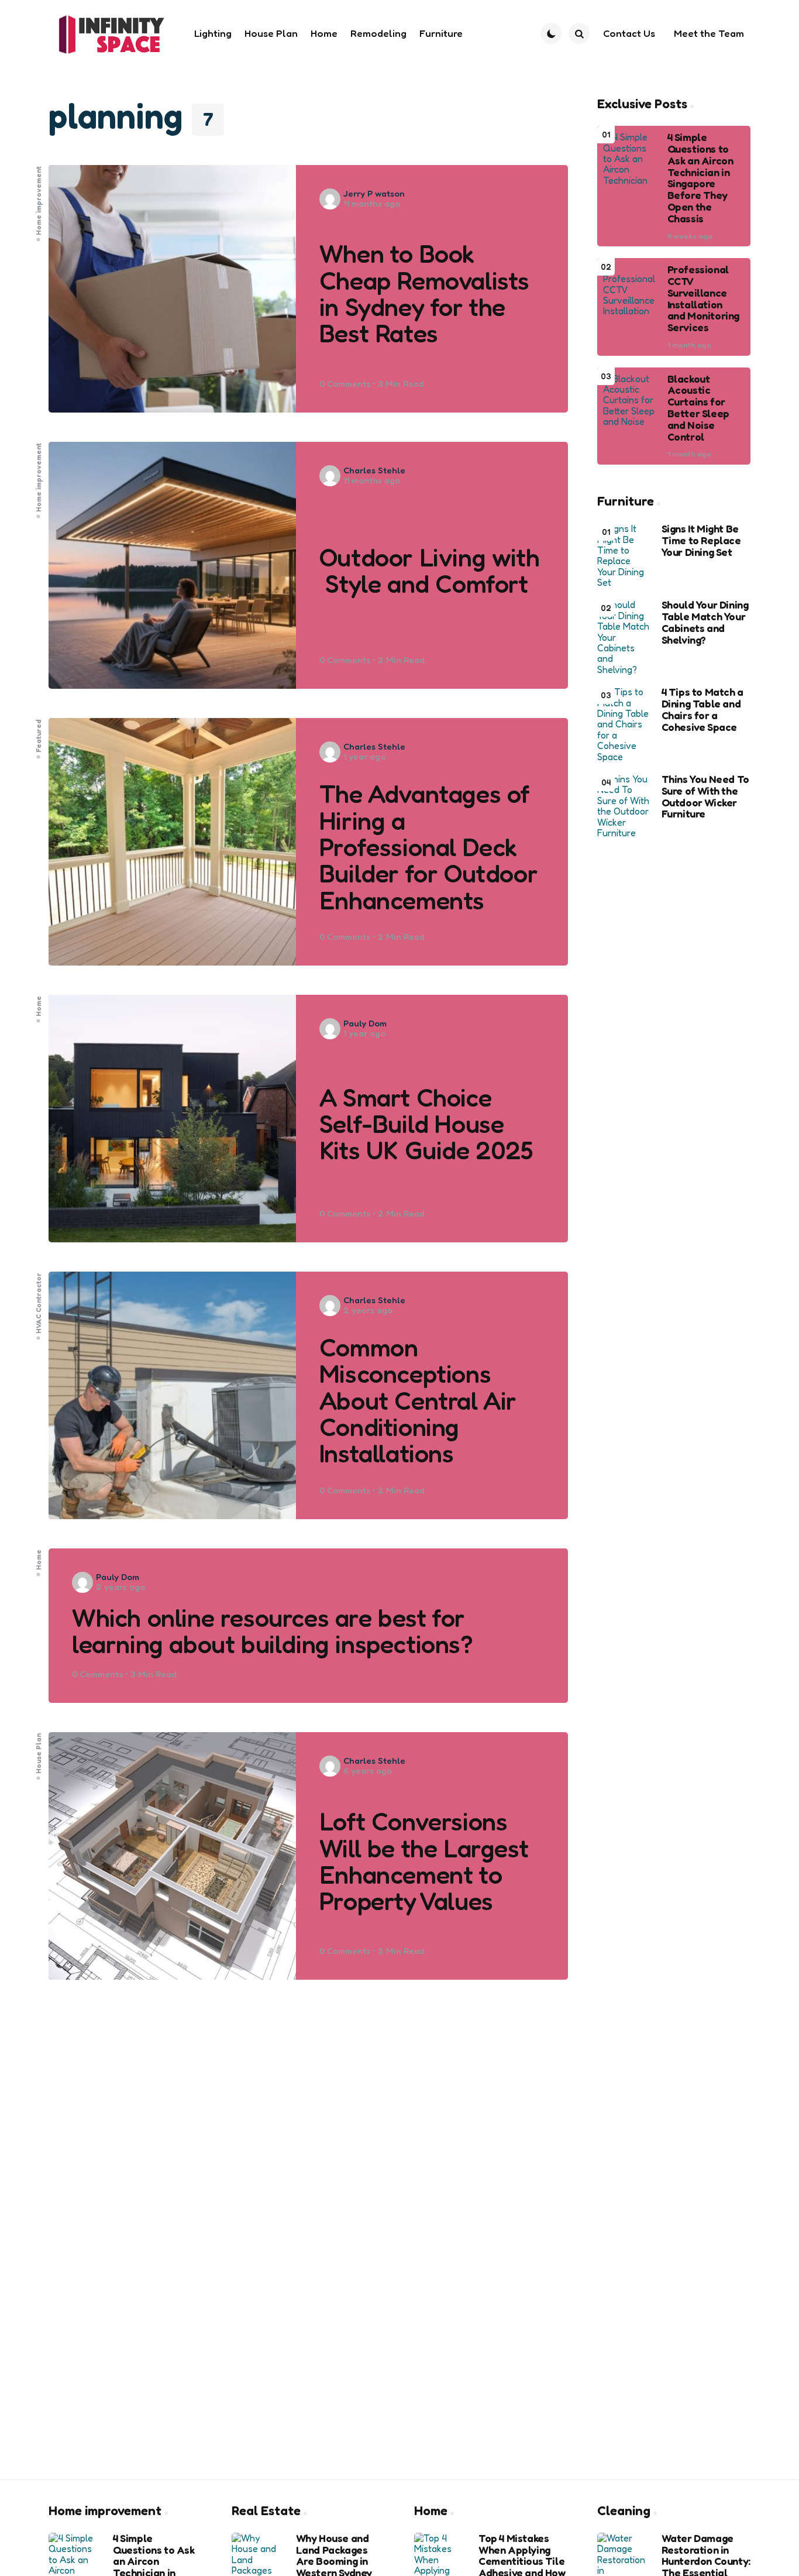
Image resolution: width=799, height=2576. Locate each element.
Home (39, 1006)
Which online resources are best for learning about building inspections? (273, 1631)
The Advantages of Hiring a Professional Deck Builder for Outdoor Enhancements (428, 847)
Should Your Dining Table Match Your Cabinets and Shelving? (705, 622)
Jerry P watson (374, 193)
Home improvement (39, 200)
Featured (39, 736)
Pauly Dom (365, 1023)
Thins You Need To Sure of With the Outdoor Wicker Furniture (705, 797)
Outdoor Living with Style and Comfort (429, 571)
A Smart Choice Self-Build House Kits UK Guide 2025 (426, 1124)
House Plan (39, 1754)
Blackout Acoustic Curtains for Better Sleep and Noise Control (698, 408)
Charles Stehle (374, 470)
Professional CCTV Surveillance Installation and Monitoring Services (703, 299)
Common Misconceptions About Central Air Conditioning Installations (418, 1401)
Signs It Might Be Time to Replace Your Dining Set (701, 540)
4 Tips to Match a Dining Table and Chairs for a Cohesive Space (702, 710)
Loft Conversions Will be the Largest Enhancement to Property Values (424, 1861)
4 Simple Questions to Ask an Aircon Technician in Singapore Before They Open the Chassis (700, 178)
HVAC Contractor (39, 1303)
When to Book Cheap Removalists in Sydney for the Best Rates (424, 293)
